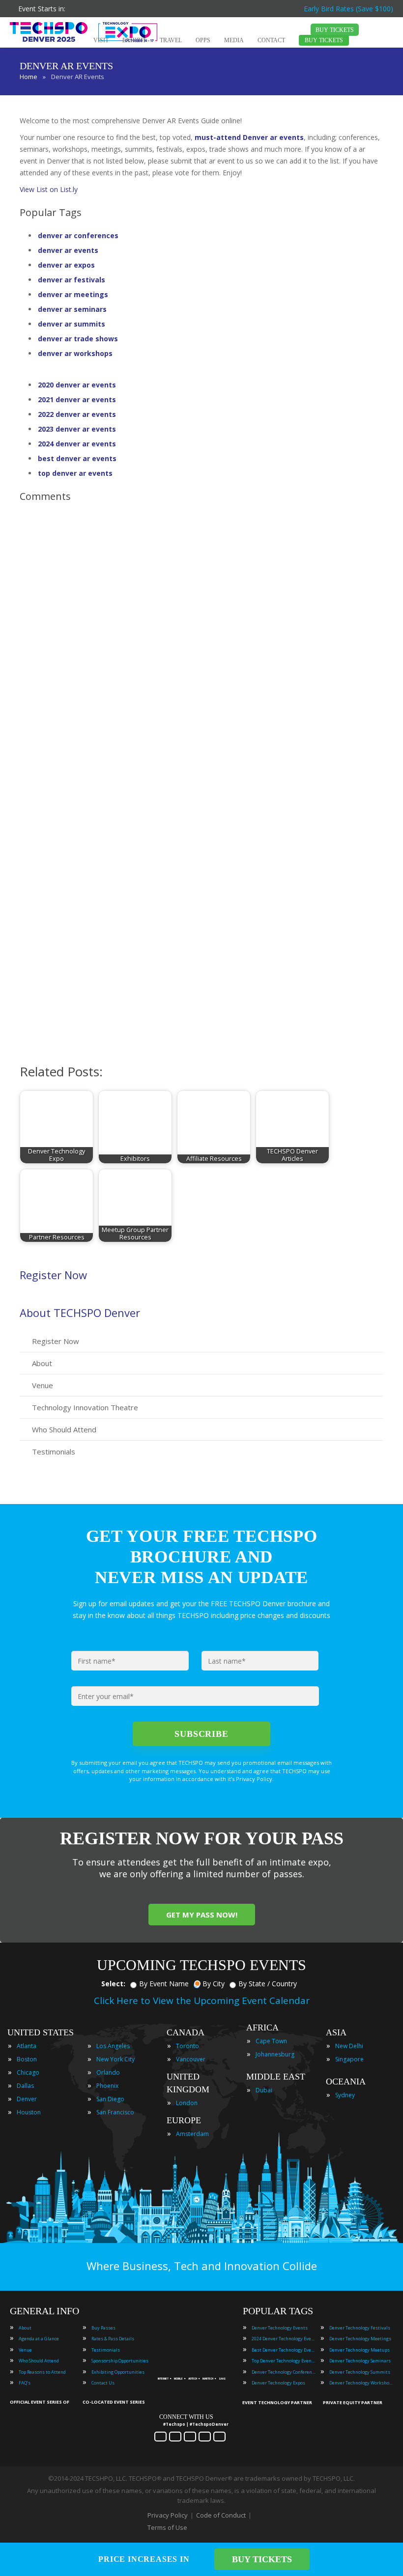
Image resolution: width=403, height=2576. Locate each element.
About (42, 1363)
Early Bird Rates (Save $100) (348, 9)
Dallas (25, 2086)
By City (214, 1984)
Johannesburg (275, 2054)
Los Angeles (113, 2046)
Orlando (108, 2072)
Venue (43, 1385)
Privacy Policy (168, 2515)
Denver (27, 2099)
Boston (27, 2059)
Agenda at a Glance (39, 2339)
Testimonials (54, 1452)
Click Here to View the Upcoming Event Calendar (202, 2001)
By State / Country (268, 1984)
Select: (113, 1984)
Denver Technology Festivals (360, 2328)
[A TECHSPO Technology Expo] (193, 2366)
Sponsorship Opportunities (120, 2361)
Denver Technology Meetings (360, 2339)
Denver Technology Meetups (360, 2350)
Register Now (53, 1275)
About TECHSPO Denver (80, 1313)
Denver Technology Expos (278, 2383)
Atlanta (27, 2046)
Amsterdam (192, 2134)
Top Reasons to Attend (42, 2372)
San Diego (110, 2099)
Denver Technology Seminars (360, 2361)
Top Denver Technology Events (284, 2361)
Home (29, 77)
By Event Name (164, 1984)
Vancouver (191, 2059)
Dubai (264, 2090)
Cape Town (271, 2041)
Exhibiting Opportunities (118, 2372)
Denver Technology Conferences (284, 2372)
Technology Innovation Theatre (85, 1407)
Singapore (349, 2059)
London (187, 2103)
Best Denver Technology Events (284, 2350)
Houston (29, 2112)
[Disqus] (201, 648)
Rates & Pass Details (113, 2339)
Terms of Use (167, 2527)
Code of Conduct (221, 2515)
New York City (115, 2059)
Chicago (28, 2072)
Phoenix (107, 2086)
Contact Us (103, 2383)
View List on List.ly (49, 189)
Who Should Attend (64, 1429)
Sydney (345, 2095)
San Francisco (115, 2112)
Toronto (187, 2046)
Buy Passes (103, 2328)
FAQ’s (25, 2383)
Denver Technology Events (280, 2328)
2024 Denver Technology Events (284, 2339)
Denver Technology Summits (360, 2372)
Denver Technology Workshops (361, 2383)
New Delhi (349, 2046)
